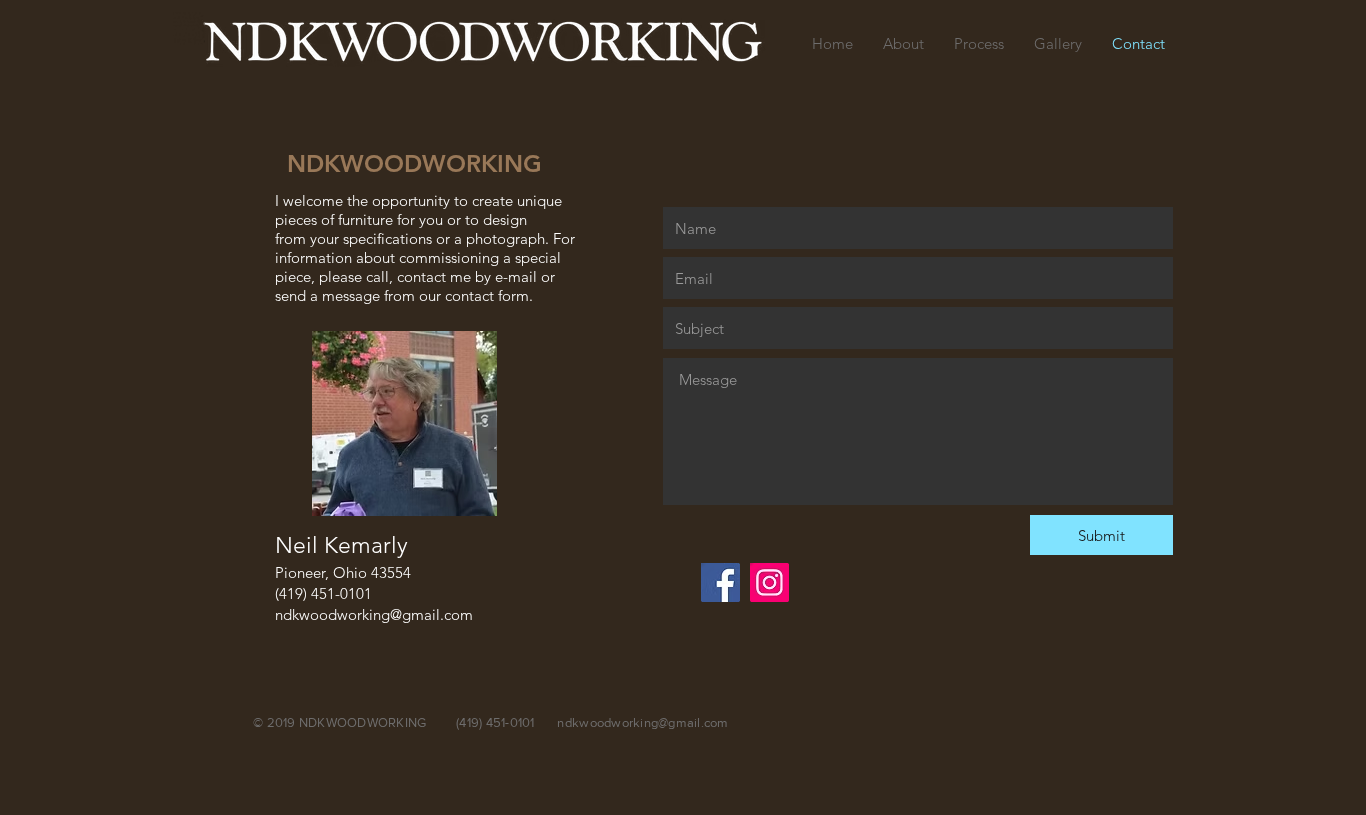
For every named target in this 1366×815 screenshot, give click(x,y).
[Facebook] (720, 582)
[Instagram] (769, 582)
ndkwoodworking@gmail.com (374, 614)
